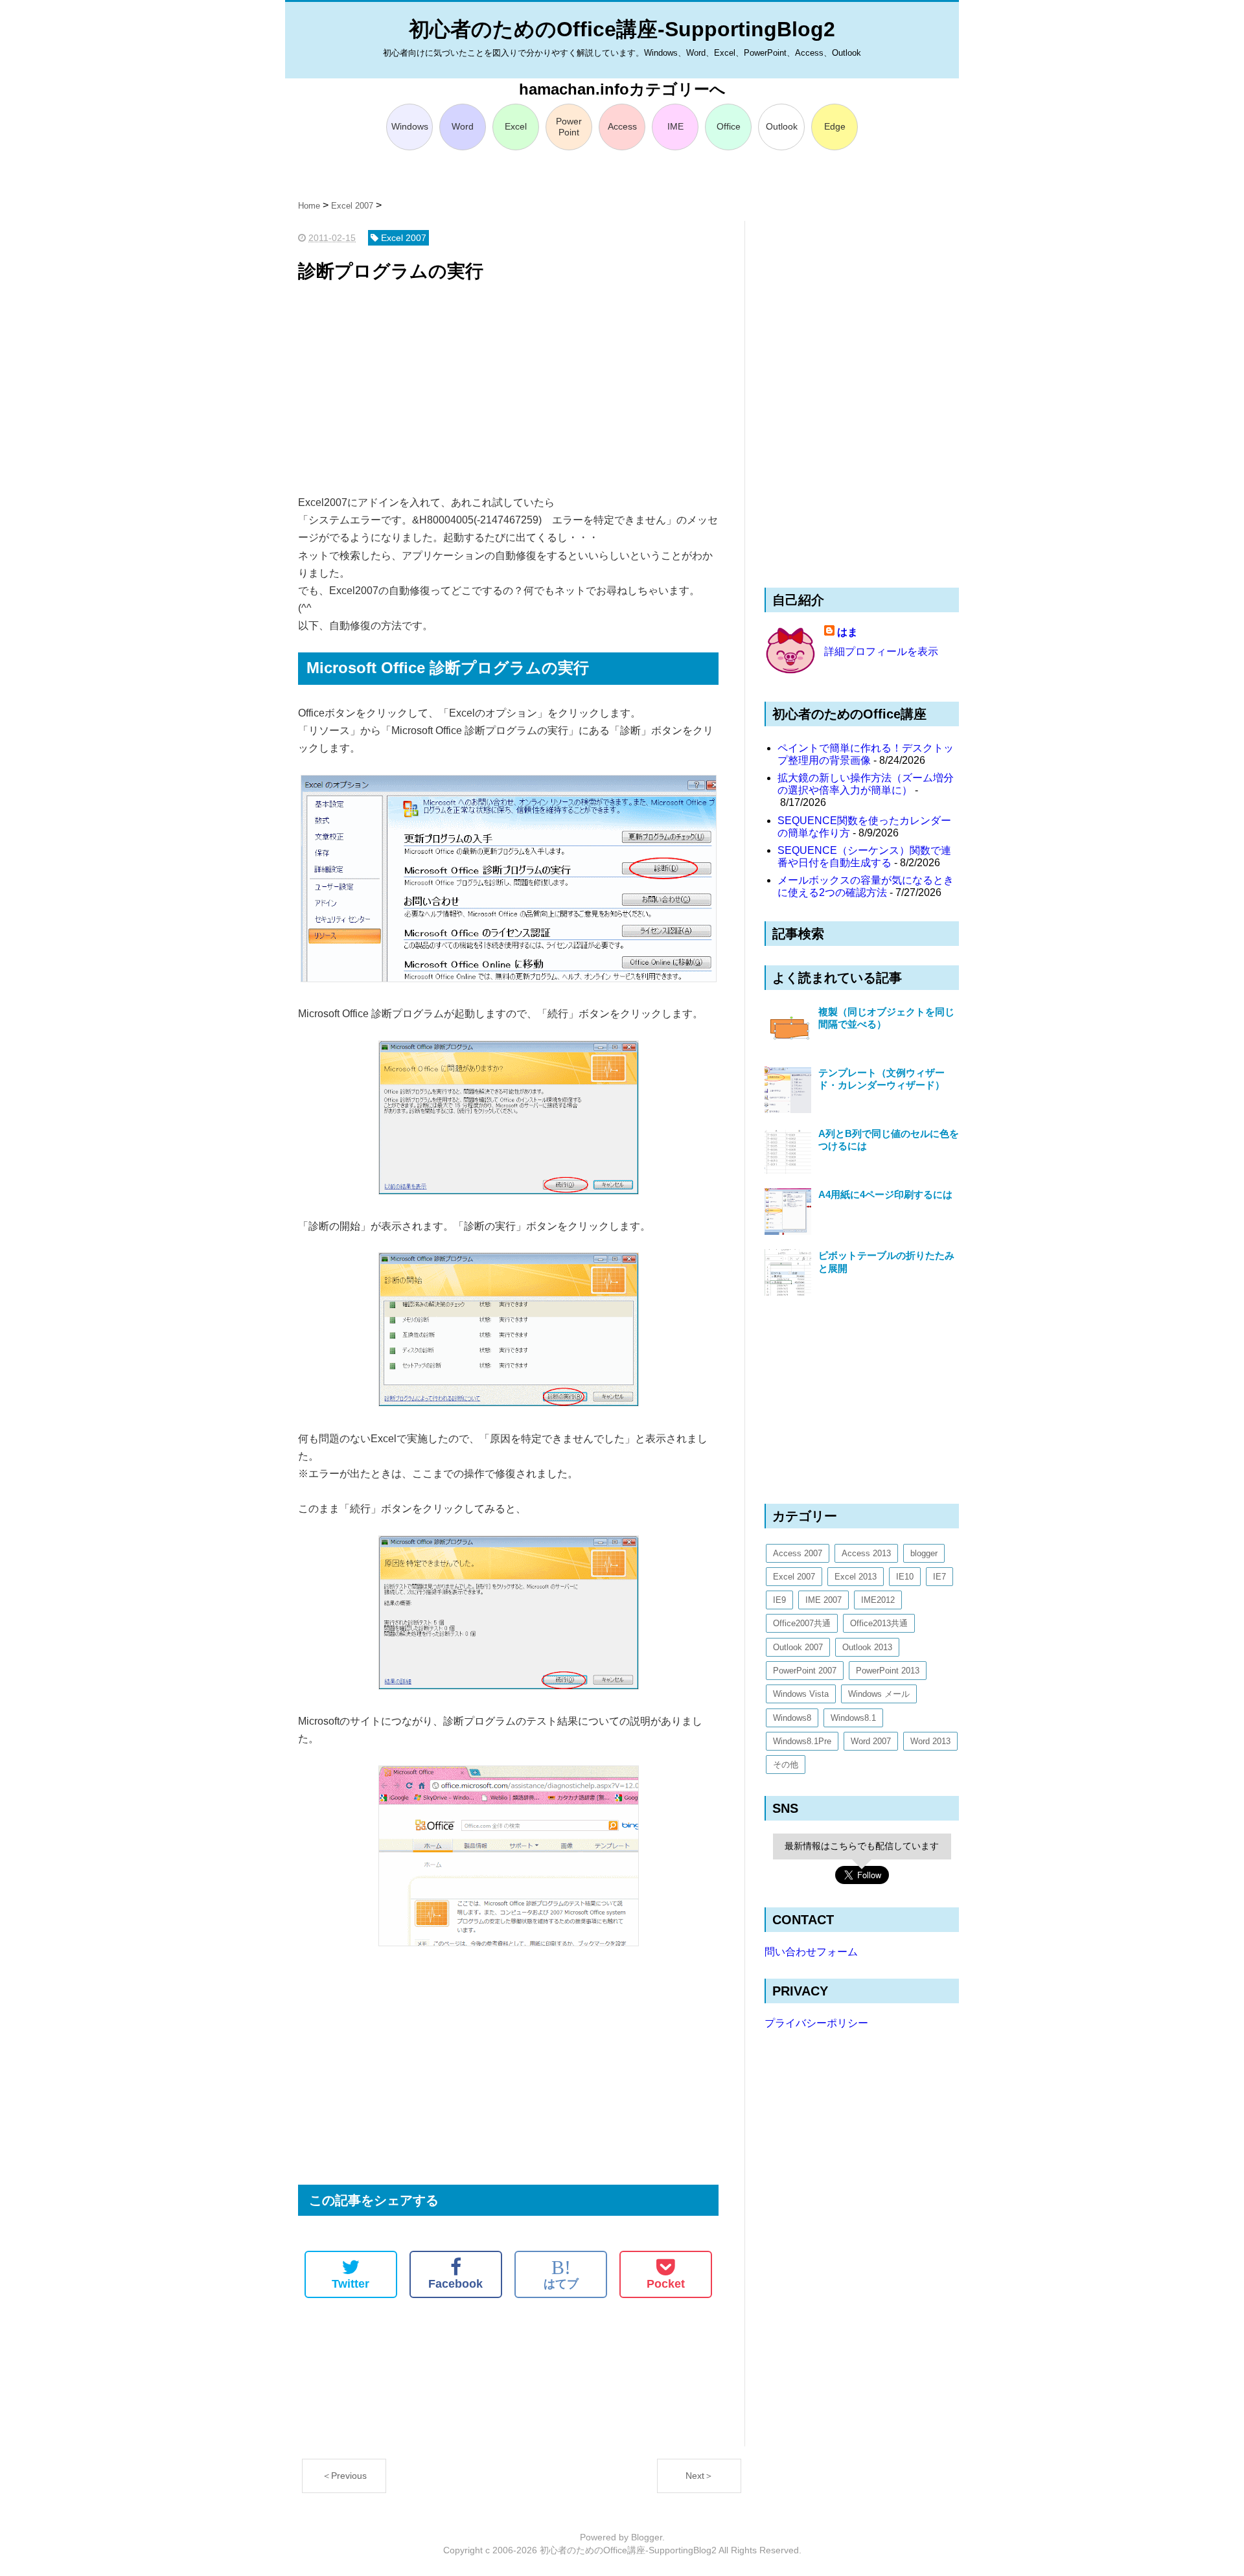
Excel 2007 (794, 1577)
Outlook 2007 (798, 1647)
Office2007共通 (802, 1623)
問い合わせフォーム (811, 1952)
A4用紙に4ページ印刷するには (885, 1194)
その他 (786, 1765)
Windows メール (879, 1694)
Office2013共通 (879, 1623)
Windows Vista (801, 1694)
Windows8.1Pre (802, 1741)
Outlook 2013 (867, 1647)
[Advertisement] (508, 390)
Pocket (666, 2284)
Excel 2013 (856, 1577)
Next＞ (699, 2476)
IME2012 (878, 1600)
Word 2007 (871, 1741)
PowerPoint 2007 (805, 1671)
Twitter (351, 2284)
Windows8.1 (853, 1718)
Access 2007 (798, 1553)
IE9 (779, 1600)
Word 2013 (930, 1741)
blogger (924, 1553)
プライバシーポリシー (816, 2023)
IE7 (939, 1577)
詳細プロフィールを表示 (881, 651)
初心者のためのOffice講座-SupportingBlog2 (622, 29)
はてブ (561, 2274)
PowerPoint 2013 (888, 1671)
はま (847, 632)
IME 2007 (824, 1600)
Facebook (455, 2284)
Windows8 (792, 1718)
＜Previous (344, 2476)
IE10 (905, 1577)
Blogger (647, 2537)
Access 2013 (866, 1553)
